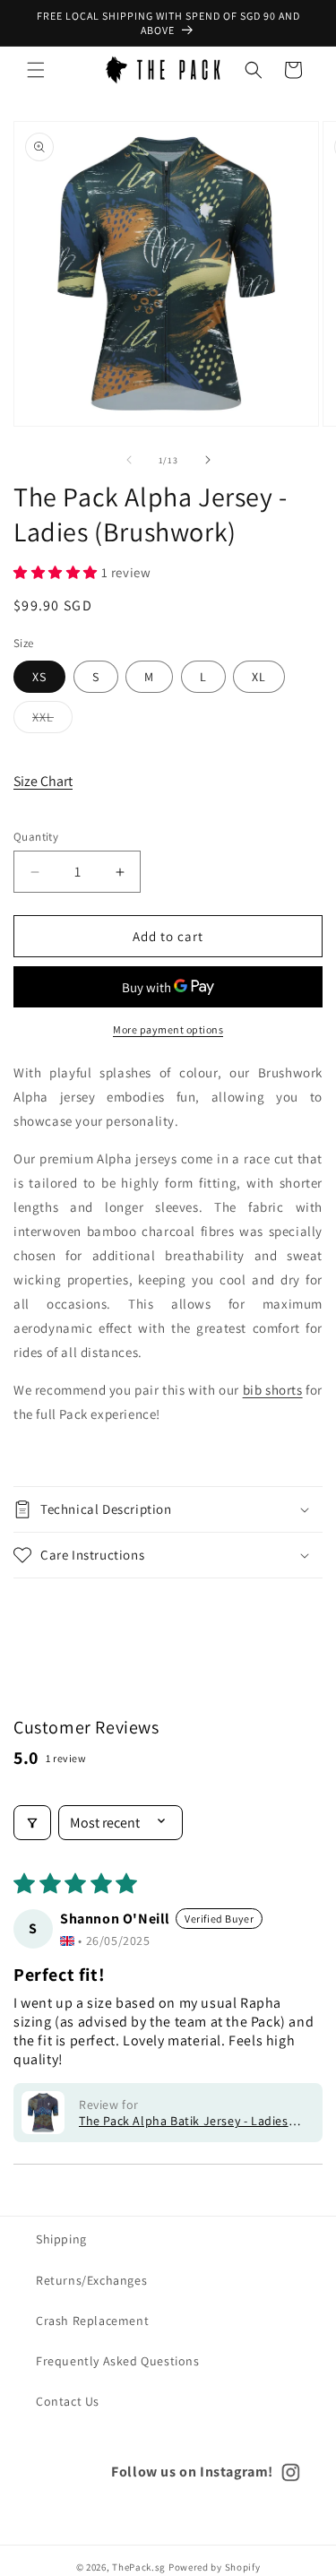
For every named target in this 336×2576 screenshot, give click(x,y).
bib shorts (273, 1390)
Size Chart (43, 781)
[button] (36, 70)
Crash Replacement (92, 2321)
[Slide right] (208, 460)
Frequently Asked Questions (118, 2361)
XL (259, 677)
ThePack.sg (139, 2567)
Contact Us (68, 2401)
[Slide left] (129, 460)
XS (39, 677)
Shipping (61, 2239)
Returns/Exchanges (91, 2280)
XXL (52, 721)
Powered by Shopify (215, 2567)
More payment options (168, 1029)
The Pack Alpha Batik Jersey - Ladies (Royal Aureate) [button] (184, 2121)
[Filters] (32, 1823)
